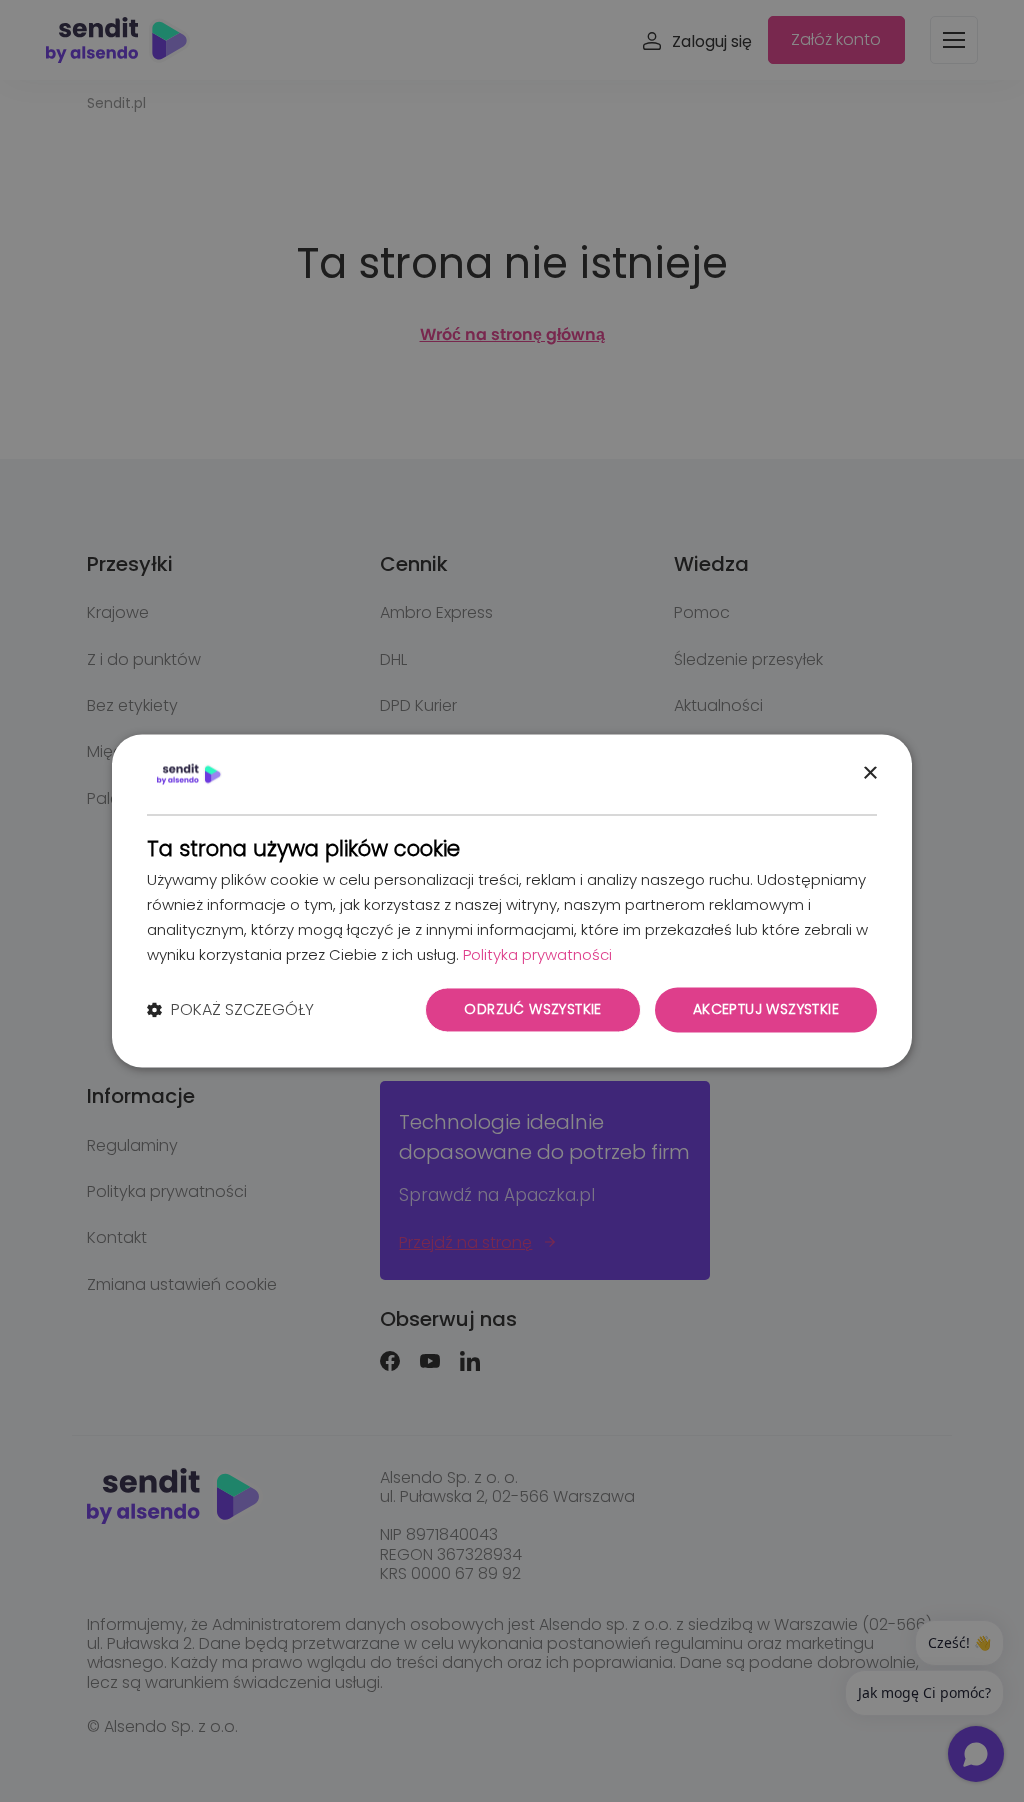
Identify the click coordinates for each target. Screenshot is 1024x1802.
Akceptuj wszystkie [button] (766, 1010)
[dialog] (512, 900)
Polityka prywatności (537, 954)
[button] (230, 1010)
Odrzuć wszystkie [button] (532, 1010)
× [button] (869, 773)
